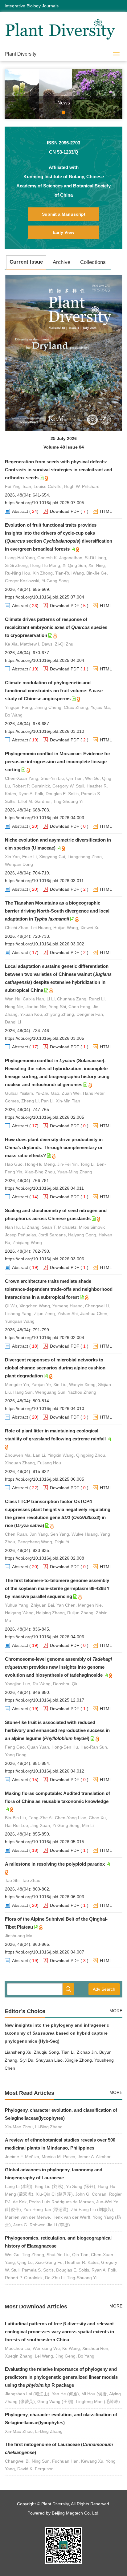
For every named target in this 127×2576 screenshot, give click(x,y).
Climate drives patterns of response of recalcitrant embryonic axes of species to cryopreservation (56, 627)
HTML (106, 511)
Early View (63, 232)
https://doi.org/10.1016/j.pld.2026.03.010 (45, 731)
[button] (13, 94)
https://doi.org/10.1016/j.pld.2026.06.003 (45, 1897)
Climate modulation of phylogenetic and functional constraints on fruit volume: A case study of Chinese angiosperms (54, 691)
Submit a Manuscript (64, 214)
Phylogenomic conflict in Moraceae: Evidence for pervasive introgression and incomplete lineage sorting (58, 762)
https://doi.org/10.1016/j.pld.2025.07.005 (45, 503)
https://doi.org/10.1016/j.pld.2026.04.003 (45, 818)
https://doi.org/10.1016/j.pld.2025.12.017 (45, 1700)
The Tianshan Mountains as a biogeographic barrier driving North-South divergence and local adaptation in (57, 911)
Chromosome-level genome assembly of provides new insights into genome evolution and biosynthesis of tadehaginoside (58, 1667)
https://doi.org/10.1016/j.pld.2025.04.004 (45, 660)
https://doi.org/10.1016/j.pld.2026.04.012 (45, 1771)
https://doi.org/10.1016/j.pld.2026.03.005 (45, 1038)
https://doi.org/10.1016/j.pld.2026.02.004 (45, 1337)
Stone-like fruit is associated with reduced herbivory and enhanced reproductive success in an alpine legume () (57, 1730)
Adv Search (104, 1989)
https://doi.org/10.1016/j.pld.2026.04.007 (45, 1952)
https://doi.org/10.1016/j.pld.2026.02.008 (45, 1558)
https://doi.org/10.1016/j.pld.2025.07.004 (45, 597)
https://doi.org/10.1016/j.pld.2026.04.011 (44, 1188)
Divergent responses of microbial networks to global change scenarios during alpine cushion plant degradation (55, 1368)
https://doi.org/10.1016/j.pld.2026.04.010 (45, 1408)
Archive (61, 262)
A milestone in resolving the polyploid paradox (55, 1864)
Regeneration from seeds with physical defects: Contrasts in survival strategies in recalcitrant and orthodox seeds (59, 470)
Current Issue (26, 262)
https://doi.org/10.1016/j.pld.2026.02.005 (45, 1117)
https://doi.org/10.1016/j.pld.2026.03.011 (44, 881)
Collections (93, 262)
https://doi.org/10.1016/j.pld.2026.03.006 (45, 1259)
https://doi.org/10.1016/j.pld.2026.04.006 (45, 1637)
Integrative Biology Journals (32, 6)
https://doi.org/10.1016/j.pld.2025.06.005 (45, 1479)
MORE (116, 2011)
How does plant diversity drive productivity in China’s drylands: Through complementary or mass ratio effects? (54, 1147)
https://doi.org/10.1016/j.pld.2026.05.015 (45, 1842)
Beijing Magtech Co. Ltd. (76, 2513)
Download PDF (65, 511)
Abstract (20, 511)
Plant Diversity (20, 54)
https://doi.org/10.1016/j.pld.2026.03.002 (45, 944)
